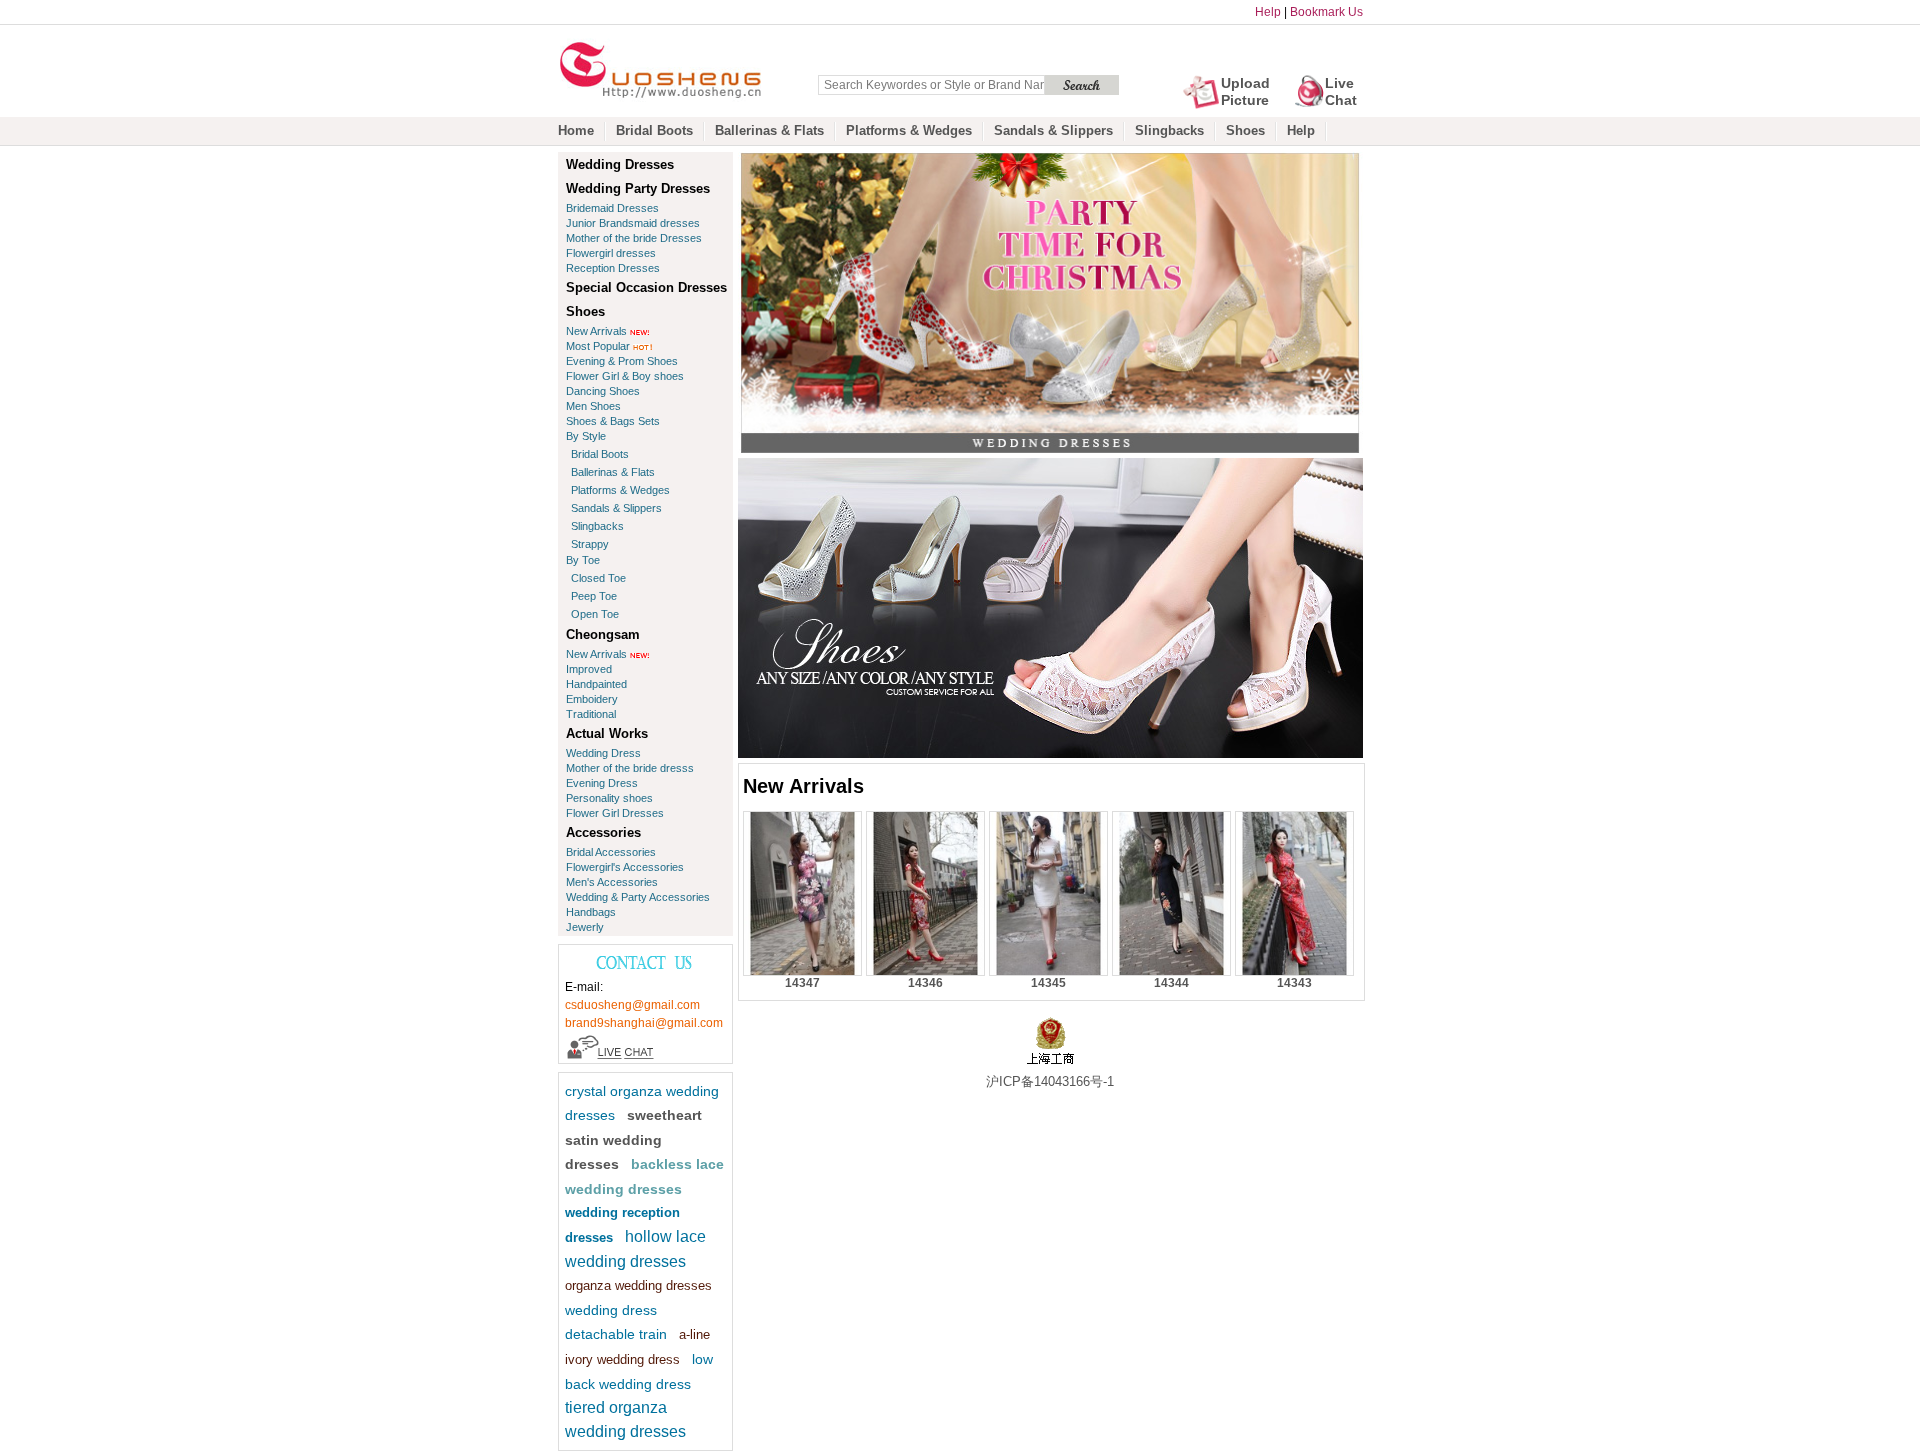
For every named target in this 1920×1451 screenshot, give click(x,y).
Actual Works (607, 733)
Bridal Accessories (611, 852)
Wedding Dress (603, 753)
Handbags (591, 912)
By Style (586, 436)
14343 (1294, 983)
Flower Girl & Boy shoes (625, 376)
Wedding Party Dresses (638, 188)
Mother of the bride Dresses (634, 238)
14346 (925, 983)
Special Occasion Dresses (646, 287)
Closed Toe (598, 578)
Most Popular (598, 346)
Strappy (590, 544)
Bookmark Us (1326, 12)
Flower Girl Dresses (615, 813)
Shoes (1245, 130)
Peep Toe (594, 596)
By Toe (583, 560)
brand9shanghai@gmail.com (644, 1023)
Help (1268, 12)
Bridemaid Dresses (612, 208)
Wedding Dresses (620, 164)
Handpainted (596, 684)
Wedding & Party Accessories (638, 897)
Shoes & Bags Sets (613, 421)
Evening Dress (602, 783)
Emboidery (592, 699)
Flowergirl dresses (611, 253)
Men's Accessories (612, 882)
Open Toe (595, 614)
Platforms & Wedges (909, 130)
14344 (1171, 983)
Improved (589, 669)
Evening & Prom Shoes (622, 361)
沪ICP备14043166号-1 (1050, 1081)
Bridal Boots (654, 130)
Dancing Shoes (603, 391)
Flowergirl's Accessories (625, 867)
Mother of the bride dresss (630, 768)
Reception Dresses (613, 268)
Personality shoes (609, 798)
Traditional (591, 714)
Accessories (603, 832)
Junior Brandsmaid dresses (633, 223)
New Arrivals (596, 331)
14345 (1048, 983)
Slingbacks (1169, 130)
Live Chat (1341, 91)
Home (576, 130)
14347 (802, 983)
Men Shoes (593, 406)
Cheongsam (603, 634)
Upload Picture (1245, 91)
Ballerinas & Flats (769, 130)
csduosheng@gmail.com (632, 1005)
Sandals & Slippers (1053, 130)
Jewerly (585, 927)
